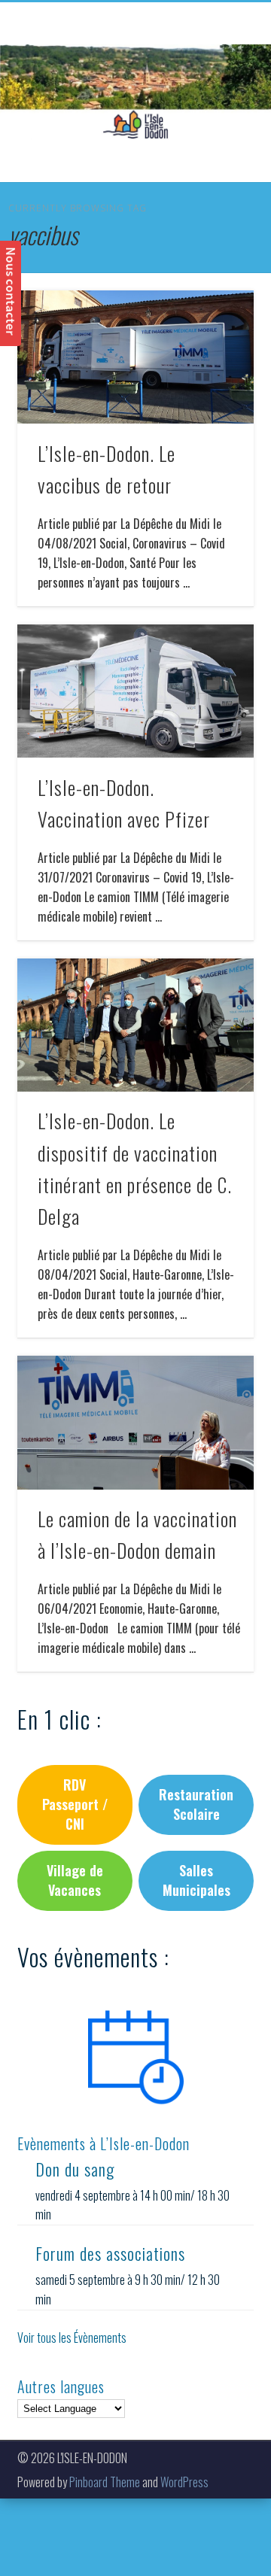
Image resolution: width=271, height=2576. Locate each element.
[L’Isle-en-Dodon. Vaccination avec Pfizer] (135, 691)
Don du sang (75, 2169)
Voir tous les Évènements (72, 2338)
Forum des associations (110, 2253)
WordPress (184, 2482)
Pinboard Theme (105, 2482)
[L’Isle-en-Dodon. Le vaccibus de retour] (135, 357)
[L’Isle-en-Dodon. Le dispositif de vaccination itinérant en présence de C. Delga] (135, 1025)
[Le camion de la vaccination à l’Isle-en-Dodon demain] (135, 1422)
